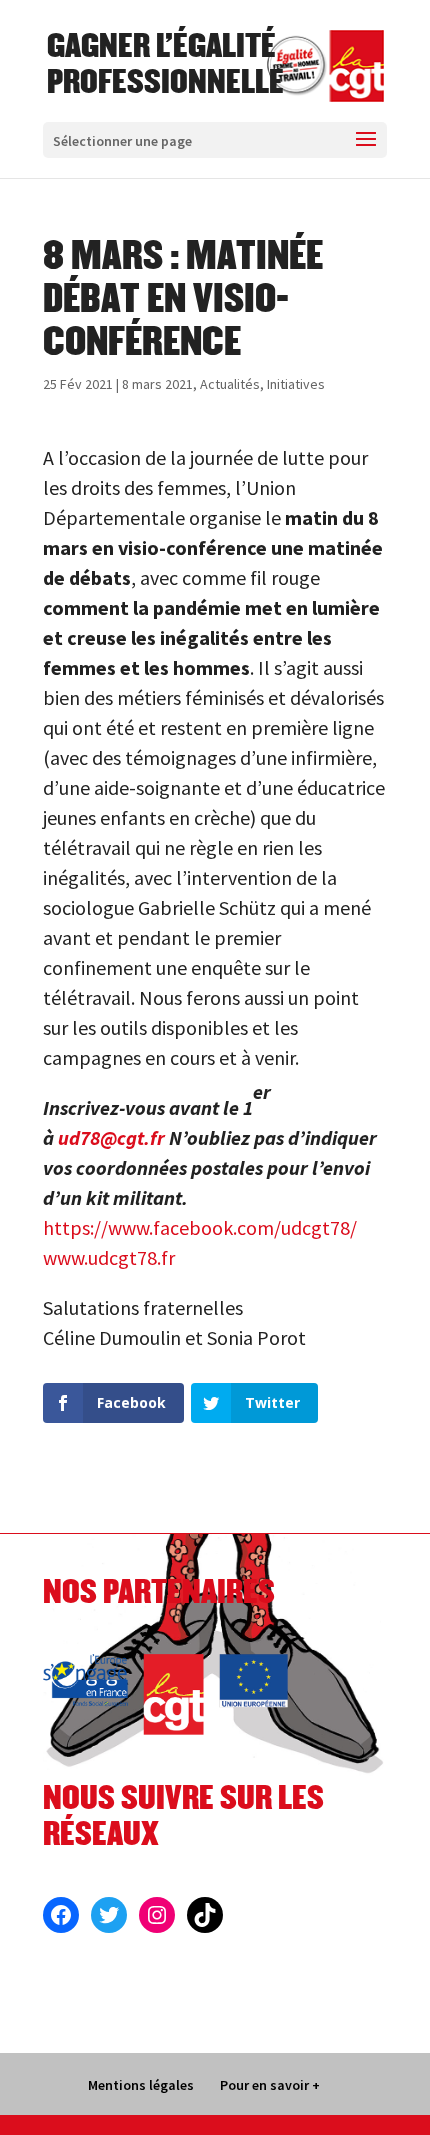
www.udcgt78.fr (109, 1257)
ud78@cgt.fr (111, 1137)
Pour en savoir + (270, 2085)
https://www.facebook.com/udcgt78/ (200, 1227)
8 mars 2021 (157, 384)
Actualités (230, 384)
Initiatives (296, 384)
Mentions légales (141, 2085)
